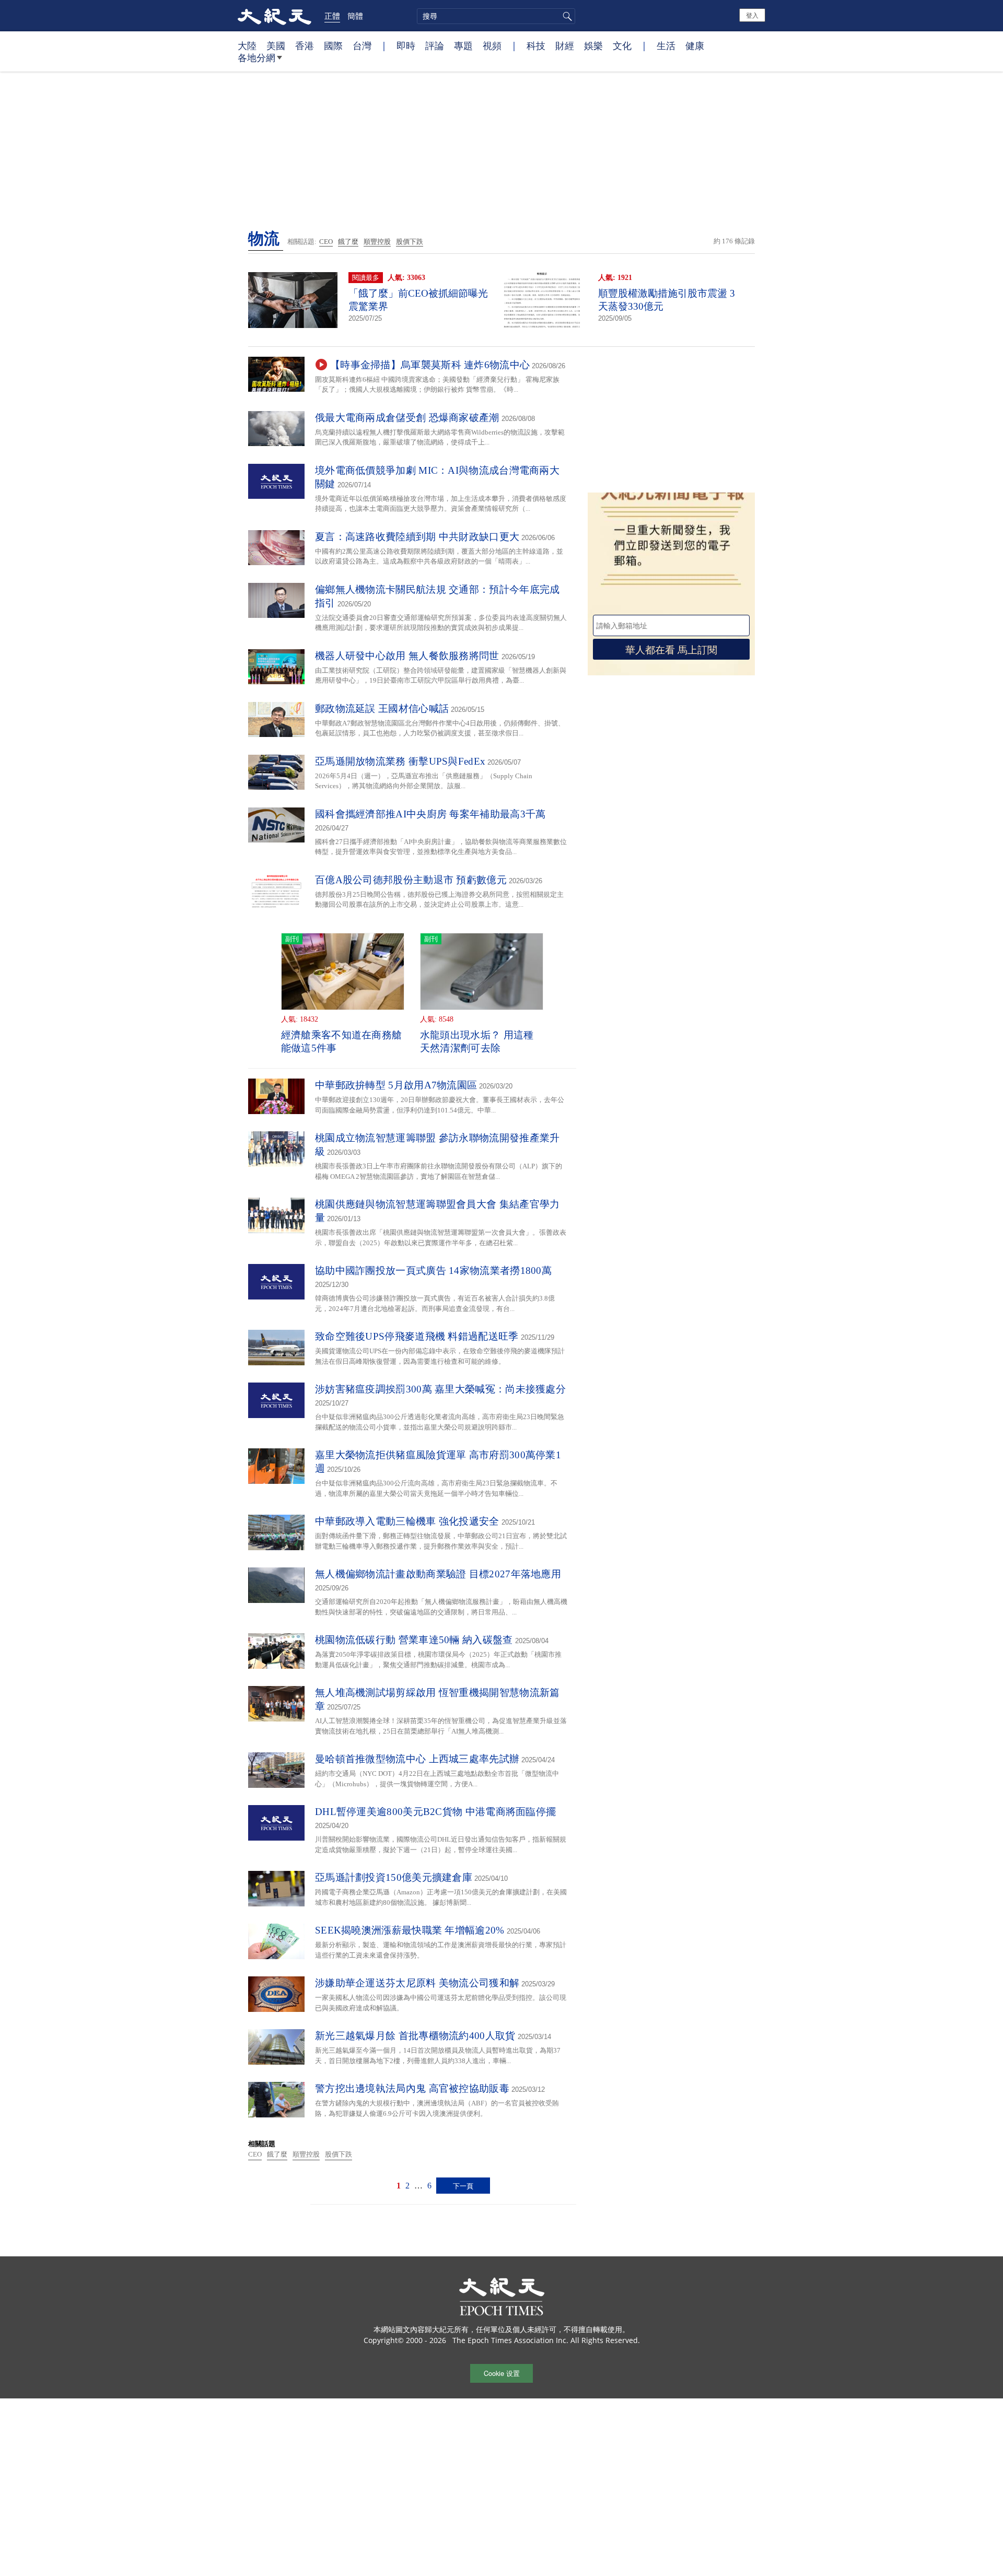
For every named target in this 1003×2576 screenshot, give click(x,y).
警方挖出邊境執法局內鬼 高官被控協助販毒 (412, 2088)
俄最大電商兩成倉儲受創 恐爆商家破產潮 (407, 418)
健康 (695, 45)
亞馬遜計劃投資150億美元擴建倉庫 (394, 1877)
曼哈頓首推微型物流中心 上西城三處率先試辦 (417, 1759)
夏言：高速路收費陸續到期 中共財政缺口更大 (417, 537)
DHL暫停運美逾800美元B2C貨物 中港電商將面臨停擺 (435, 1812)
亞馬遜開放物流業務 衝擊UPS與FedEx (400, 761)
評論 (435, 45)
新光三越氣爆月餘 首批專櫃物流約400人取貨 (415, 2036)
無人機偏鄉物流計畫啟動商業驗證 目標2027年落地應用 (438, 1574)
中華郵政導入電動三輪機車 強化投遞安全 (407, 1521)
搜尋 (566, 16)
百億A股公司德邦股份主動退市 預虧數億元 (411, 880)
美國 (276, 45)
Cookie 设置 (502, 2373)
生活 (666, 45)
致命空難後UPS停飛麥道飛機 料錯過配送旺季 (417, 1336)
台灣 (362, 45)
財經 (565, 45)
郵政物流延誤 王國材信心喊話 (382, 709)
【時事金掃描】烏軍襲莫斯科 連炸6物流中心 (430, 365)
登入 (752, 15)
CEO (326, 242)
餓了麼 (348, 242)
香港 (305, 45)
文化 (622, 45)
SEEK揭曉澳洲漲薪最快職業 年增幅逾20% (410, 1930)
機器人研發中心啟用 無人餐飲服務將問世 (407, 656)
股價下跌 (410, 242)
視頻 (492, 45)
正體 (332, 16)
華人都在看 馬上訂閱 (671, 649)
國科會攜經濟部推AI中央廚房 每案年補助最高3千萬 (430, 814)
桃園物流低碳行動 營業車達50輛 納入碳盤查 (414, 1640)
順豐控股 (377, 242)
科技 (536, 45)
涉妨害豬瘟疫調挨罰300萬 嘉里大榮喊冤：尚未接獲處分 (440, 1389)
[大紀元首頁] (275, 16)
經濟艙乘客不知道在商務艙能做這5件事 (342, 1041)
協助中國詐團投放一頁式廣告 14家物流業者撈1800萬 (433, 1271)
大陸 (247, 45)
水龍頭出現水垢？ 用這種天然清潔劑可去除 (477, 1041)
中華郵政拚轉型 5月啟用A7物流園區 (396, 1085)
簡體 (355, 16)
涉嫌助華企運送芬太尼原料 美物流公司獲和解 (417, 1983)
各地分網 (256, 57)
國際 (333, 45)
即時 (406, 45)
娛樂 (593, 45)
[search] (496, 16)
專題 (463, 45)
